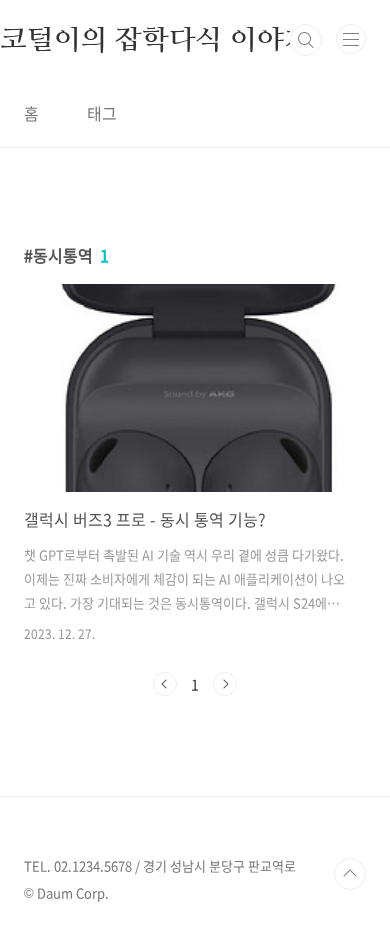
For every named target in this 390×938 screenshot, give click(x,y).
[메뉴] (351, 39)
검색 (306, 40)
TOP (350, 874)
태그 (102, 113)
